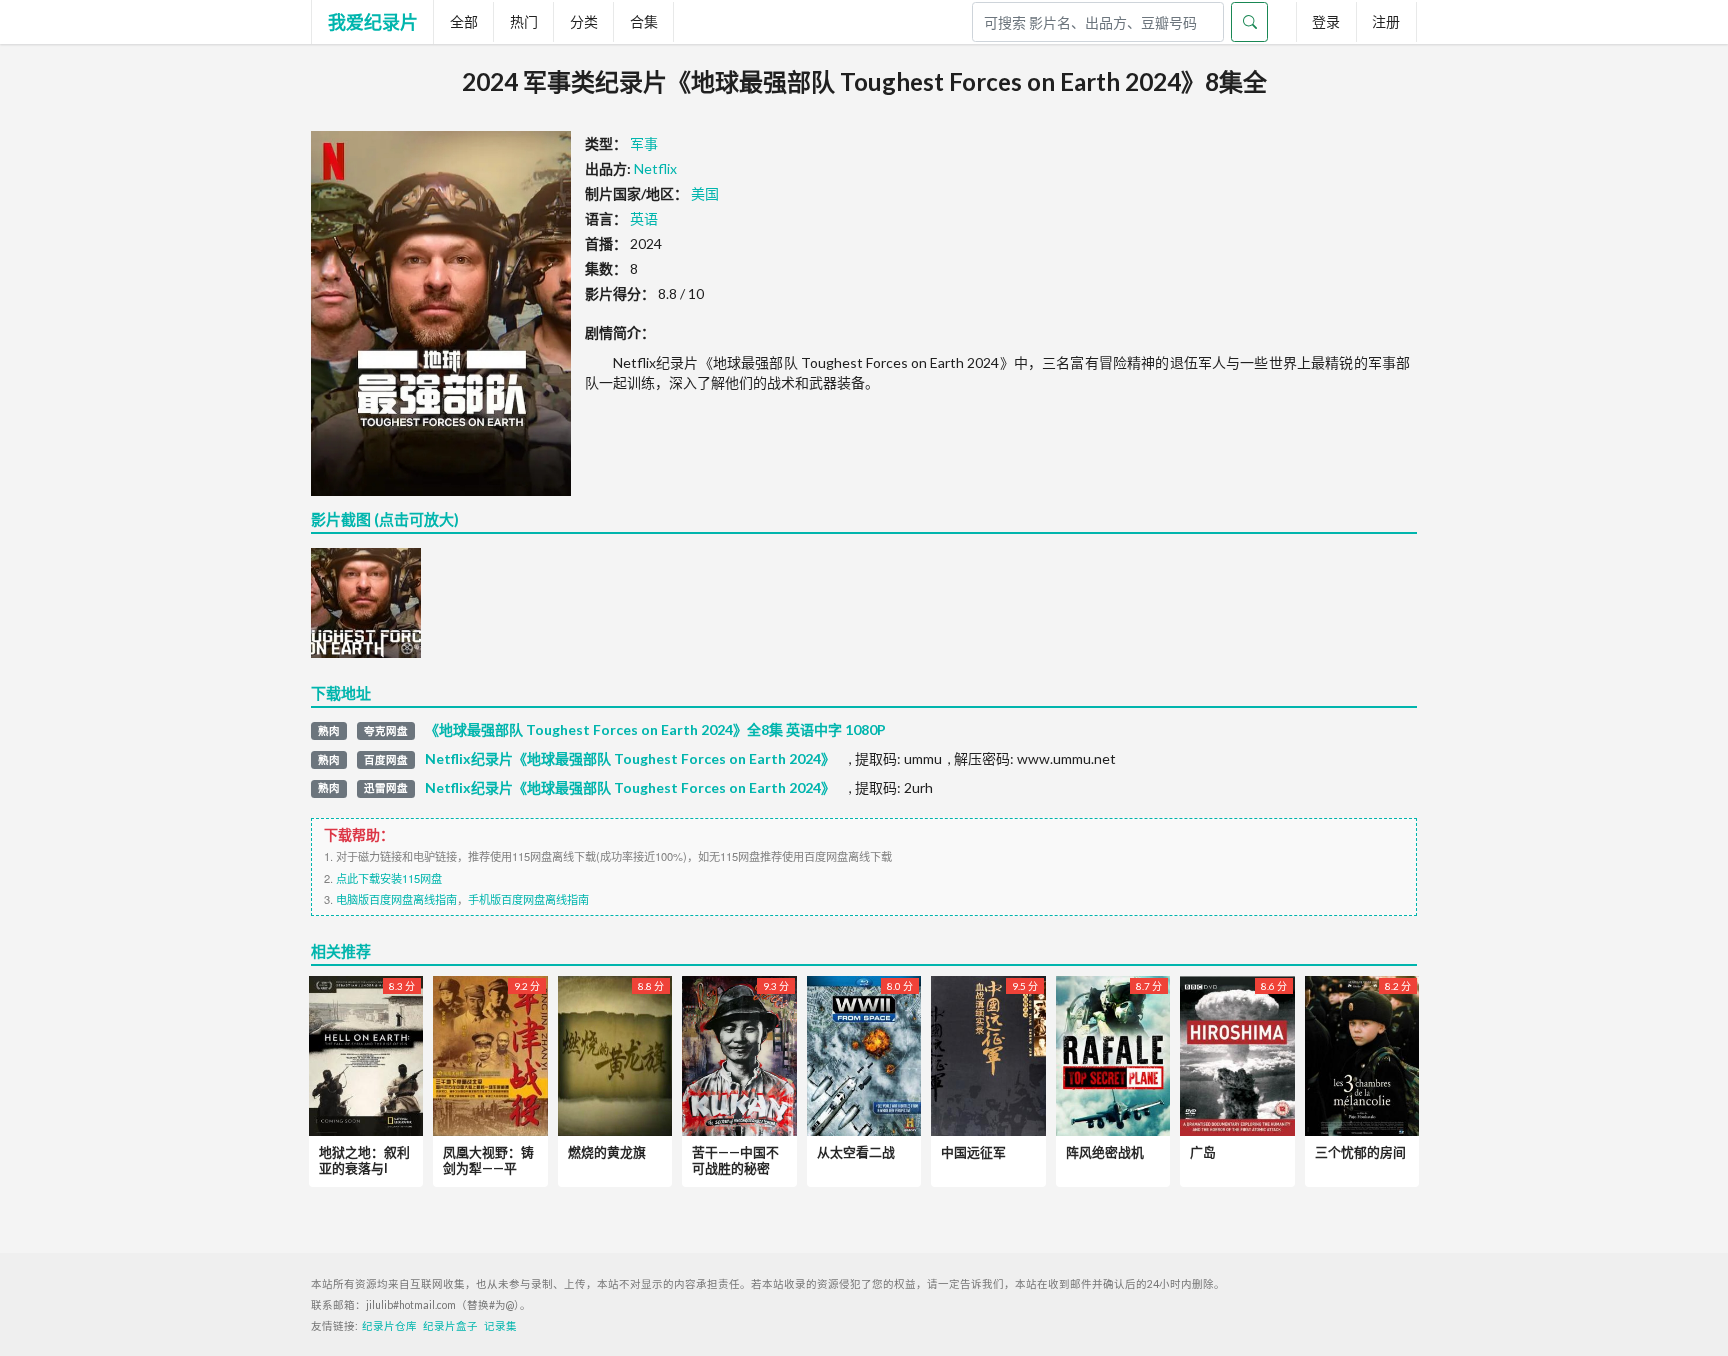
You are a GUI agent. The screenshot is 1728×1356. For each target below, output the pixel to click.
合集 (644, 21)
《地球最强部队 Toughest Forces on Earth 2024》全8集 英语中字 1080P (655, 730)
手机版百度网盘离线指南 (528, 899)
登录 (1326, 21)
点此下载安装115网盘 (389, 878)
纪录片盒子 (450, 1326)
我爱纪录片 (373, 22)
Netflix (655, 168)
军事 (644, 143)
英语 (644, 218)
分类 (584, 21)
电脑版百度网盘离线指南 (396, 899)
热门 (524, 21)
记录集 (500, 1326)
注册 (1386, 21)
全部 (464, 21)
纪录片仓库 (389, 1326)
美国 (705, 193)
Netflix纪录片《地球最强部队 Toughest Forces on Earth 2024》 (630, 759)
